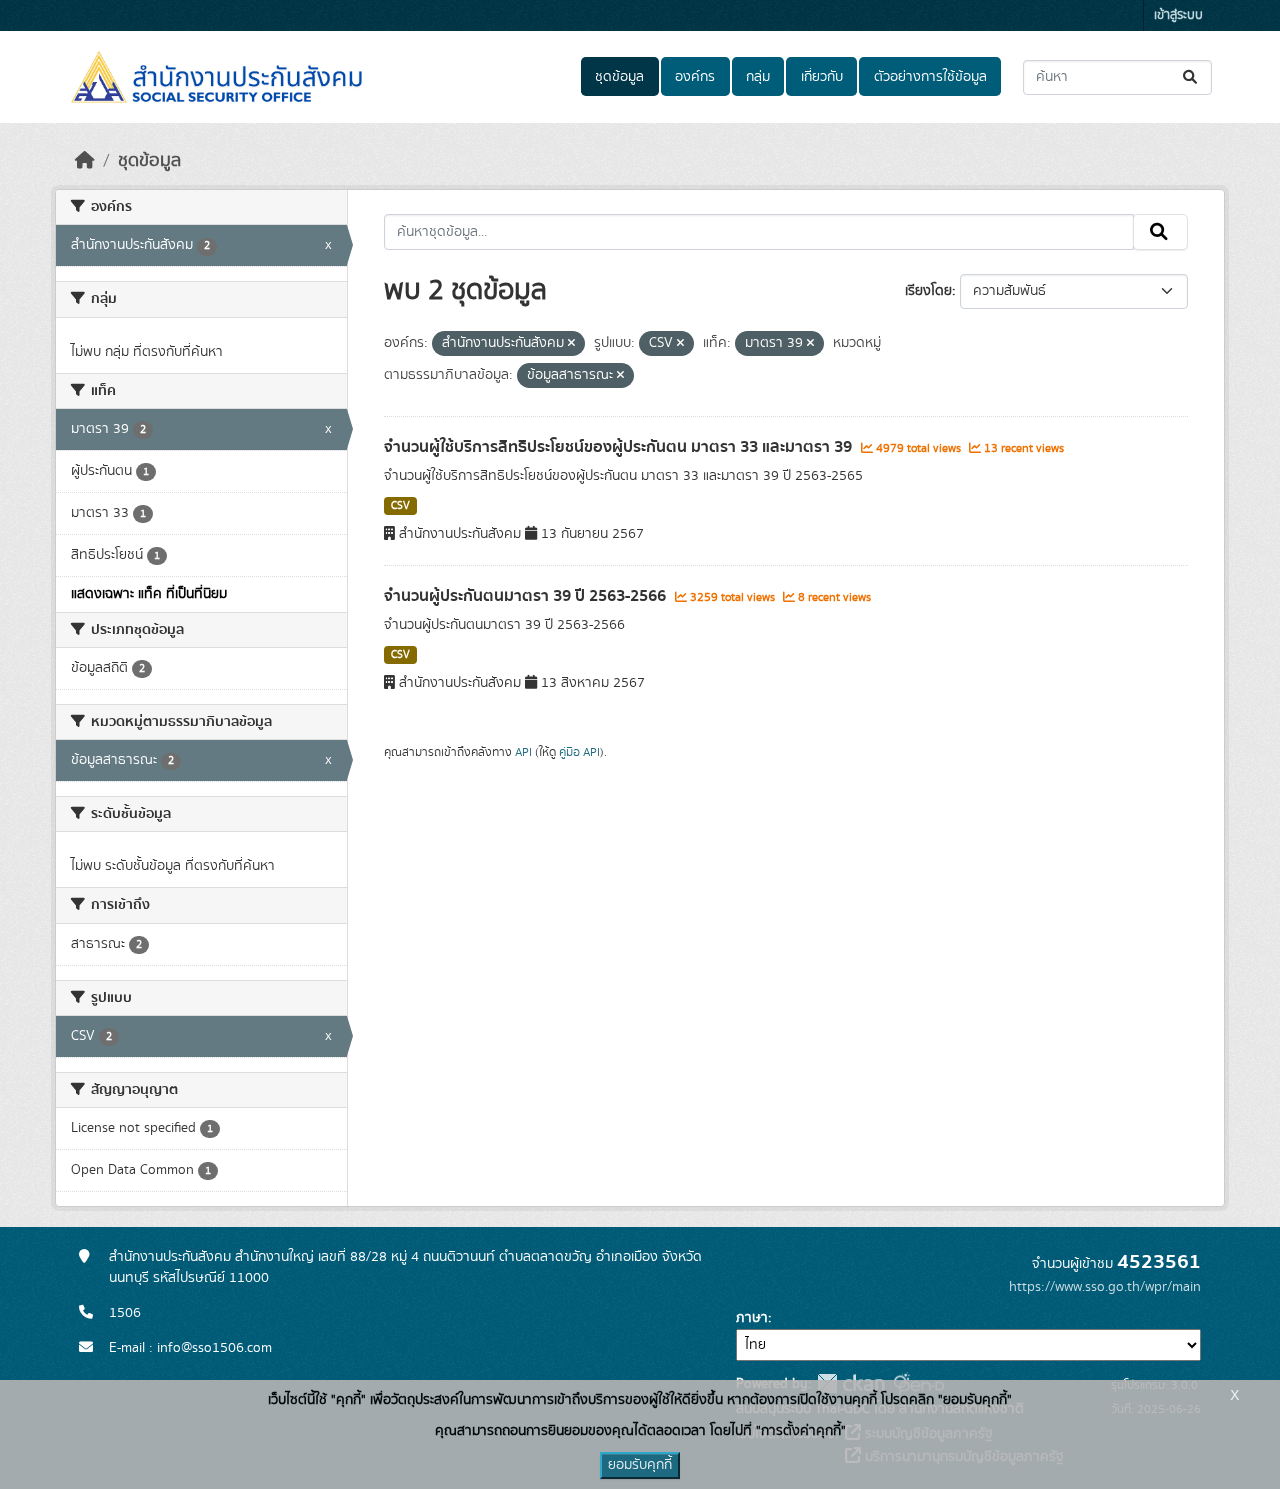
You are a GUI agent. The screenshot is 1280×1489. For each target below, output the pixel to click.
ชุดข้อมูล (619, 77)
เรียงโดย (928, 291)
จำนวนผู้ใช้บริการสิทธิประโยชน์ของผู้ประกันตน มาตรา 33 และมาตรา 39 (620, 447)
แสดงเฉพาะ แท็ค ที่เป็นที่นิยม (149, 594)
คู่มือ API (579, 752)
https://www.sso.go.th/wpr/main (1105, 1287)
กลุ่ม (758, 77)
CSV (400, 506)
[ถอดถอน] (571, 344)
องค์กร (695, 77)
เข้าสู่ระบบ (1178, 15)
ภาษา (752, 1318)
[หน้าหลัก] (85, 161)
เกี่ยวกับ (822, 77)
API (523, 752)
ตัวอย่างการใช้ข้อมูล (930, 77)
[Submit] (1191, 77)
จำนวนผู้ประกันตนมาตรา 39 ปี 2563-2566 (527, 596)
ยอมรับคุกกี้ (640, 1465)
